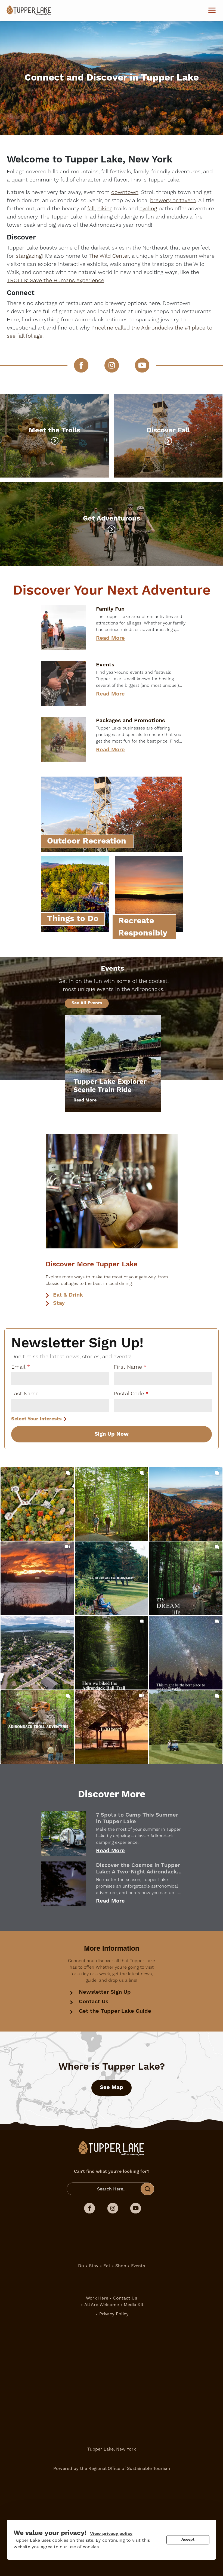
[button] (37, 1504)
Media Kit (134, 2305)
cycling (148, 209)
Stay (59, 1303)
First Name (128, 1367)
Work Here (97, 2298)
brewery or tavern (173, 201)
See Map (112, 2087)
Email (18, 1367)
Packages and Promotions (131, 721)
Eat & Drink (68, 1295)
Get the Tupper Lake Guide (115, 2011)
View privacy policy (111, 2534)
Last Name (25, 1394)
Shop (121, 2266)
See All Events (87, 1003)
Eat (107, 2266)
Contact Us (94, 2002)
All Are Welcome (102, 2305)
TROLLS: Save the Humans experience (55, 281)
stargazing (29, 256)
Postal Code (129, 1394)
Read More (110, 638)
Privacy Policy (114, 2314)
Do (81, 2266)
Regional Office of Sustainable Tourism (129, 2468)
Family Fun (110, 609)
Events (105, 665)
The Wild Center (109, 256)
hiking (105, 209)
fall (91, 209)
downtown (125, 192)
